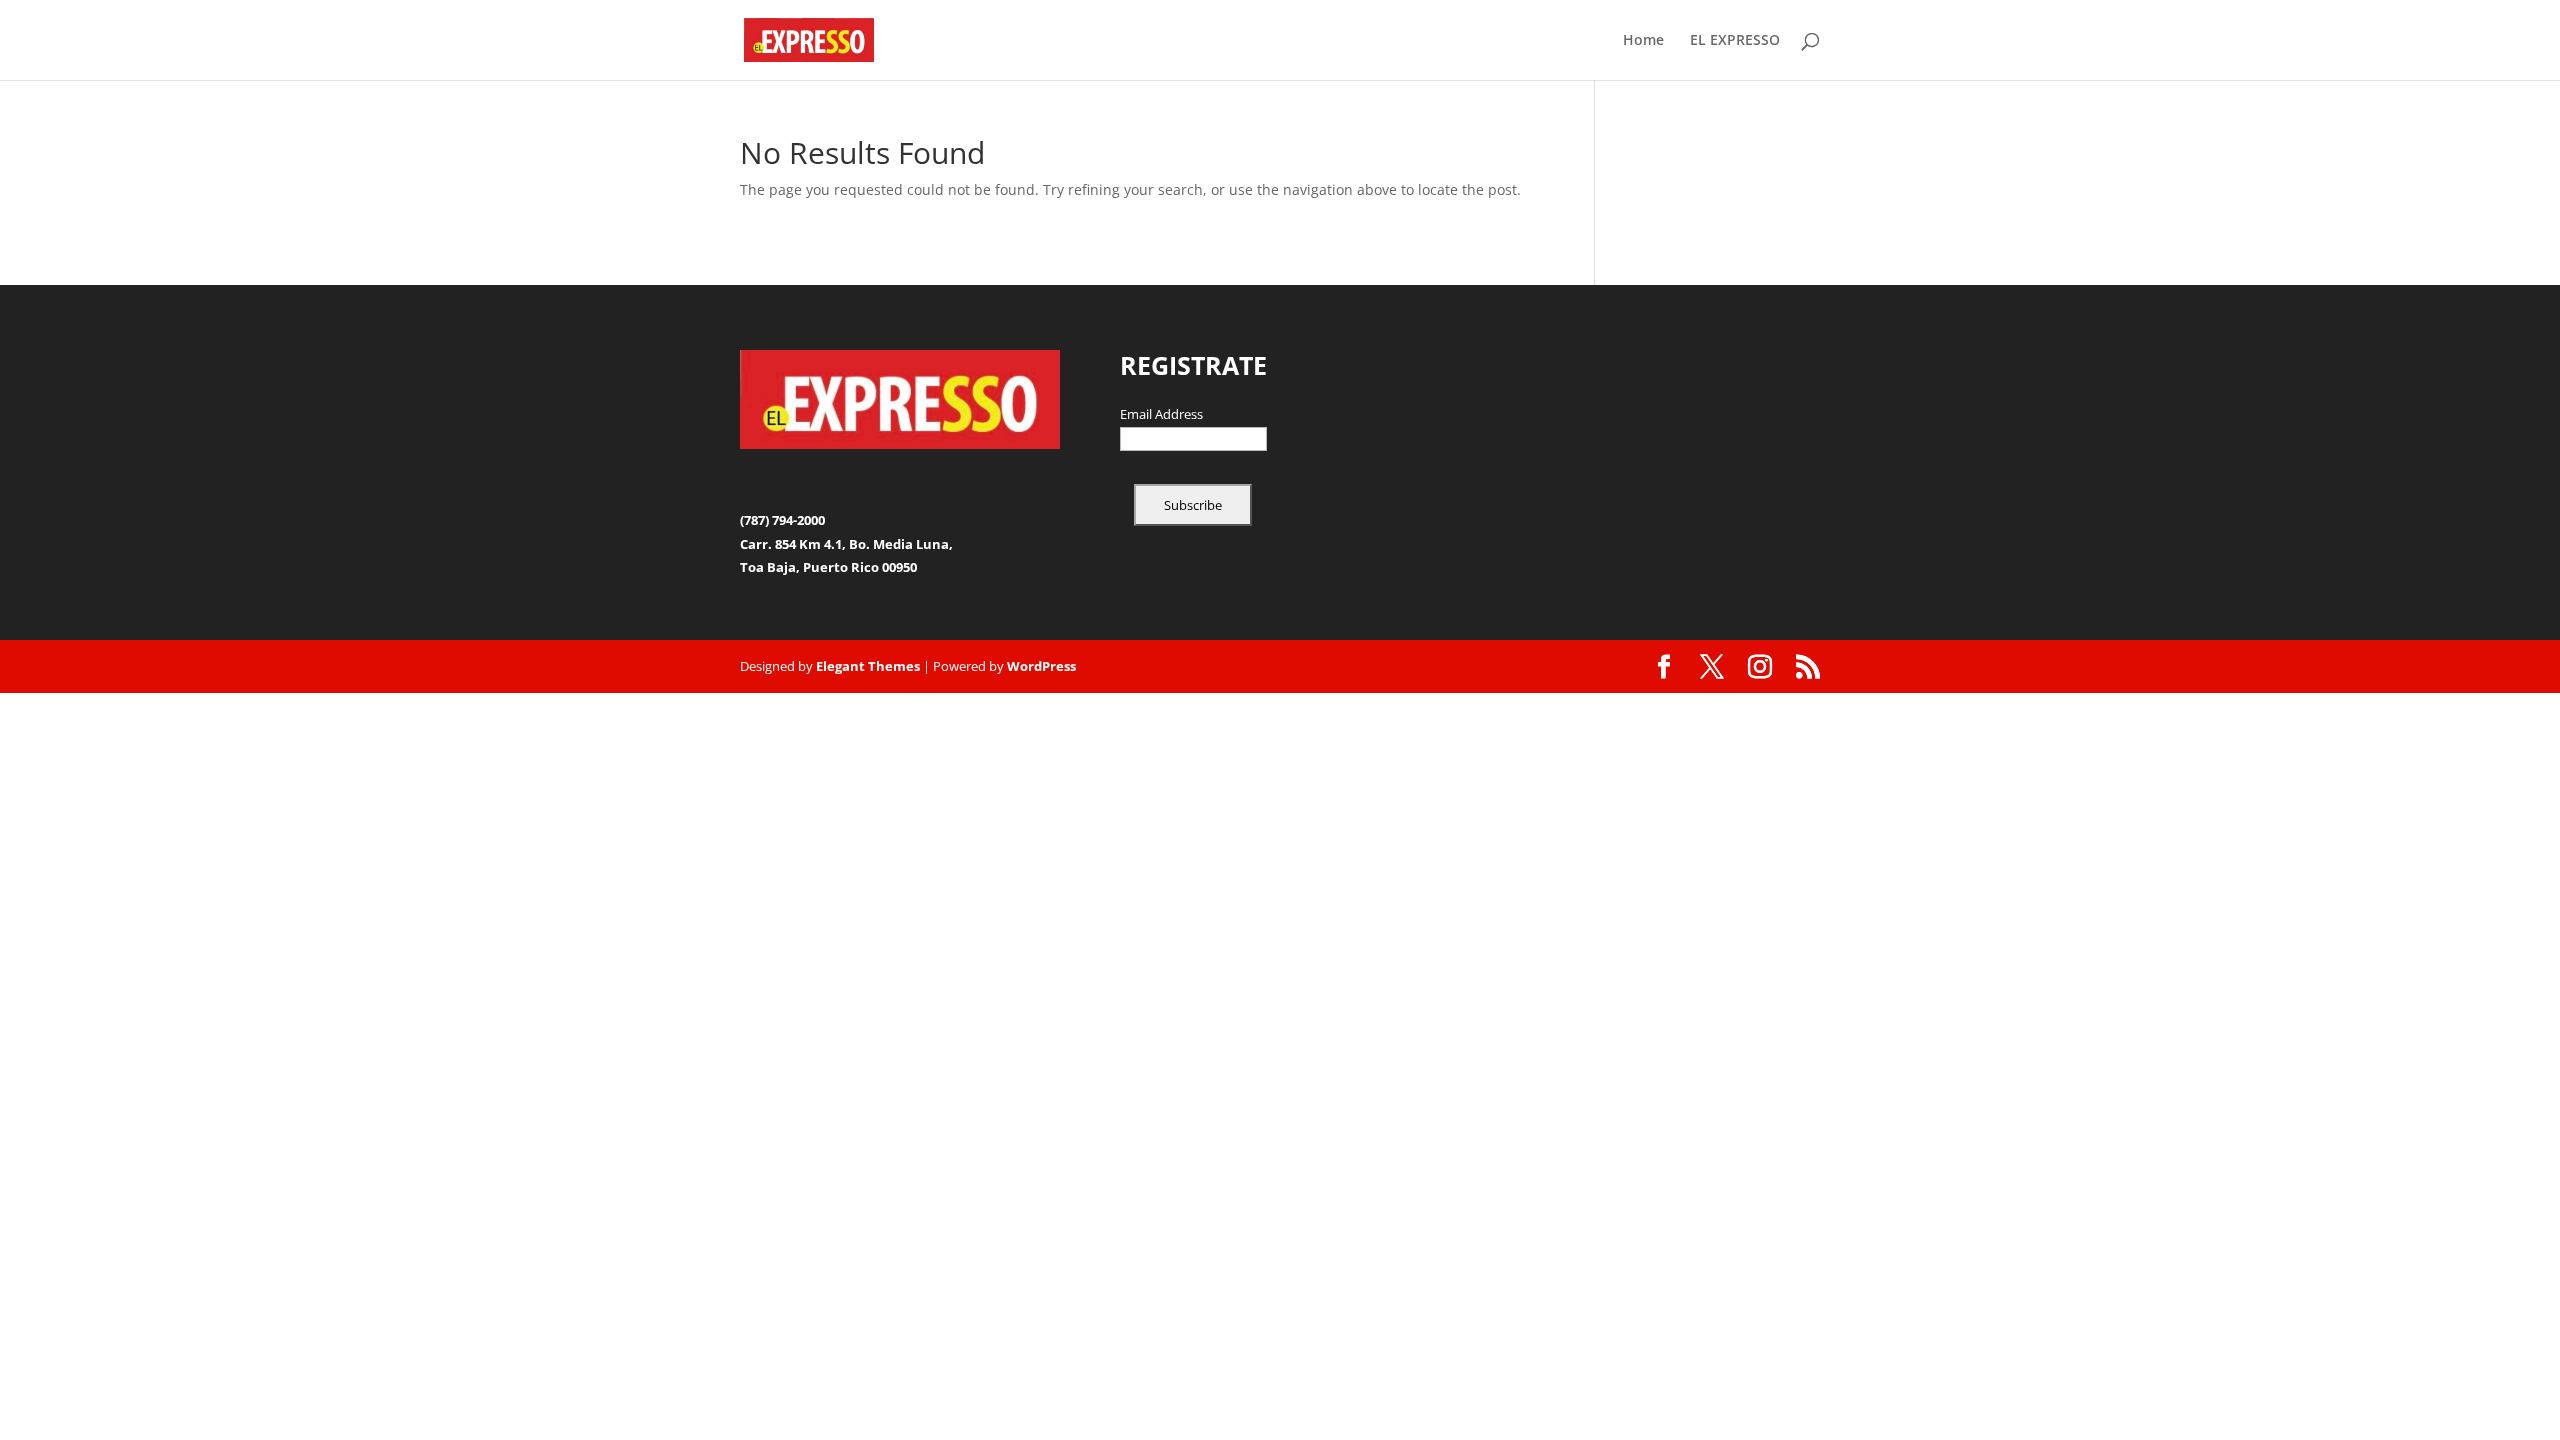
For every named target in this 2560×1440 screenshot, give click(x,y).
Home (1643, 41)
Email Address (1161, 415)
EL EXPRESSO (1735, 41)
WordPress (1041, 666)
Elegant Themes (868, 666)
